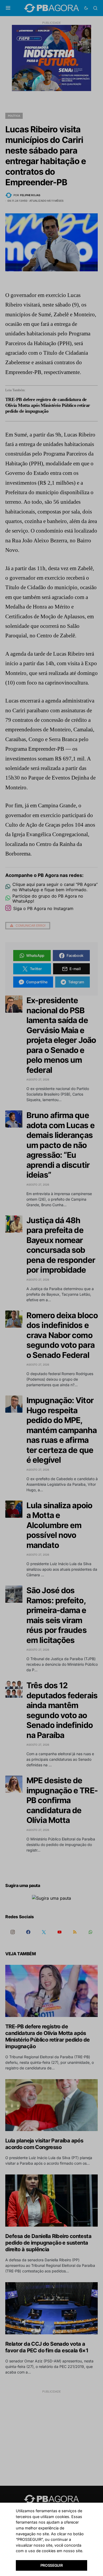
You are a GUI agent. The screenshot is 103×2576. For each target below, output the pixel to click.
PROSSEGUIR (52, 2565)
